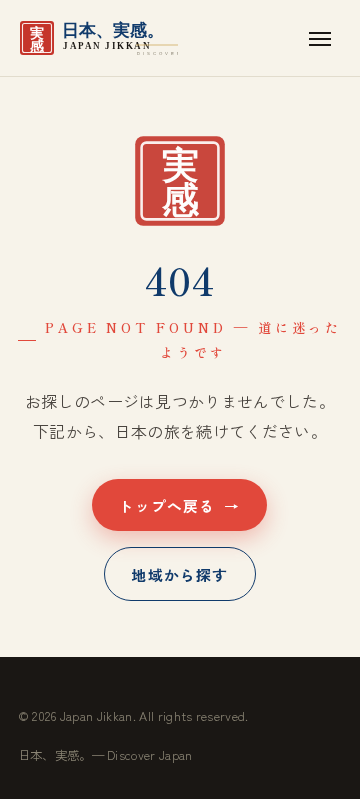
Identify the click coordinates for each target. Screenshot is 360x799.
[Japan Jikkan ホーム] (98, 38)
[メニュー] (320, 38)
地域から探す (179, 573)
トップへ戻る (180, 504)
